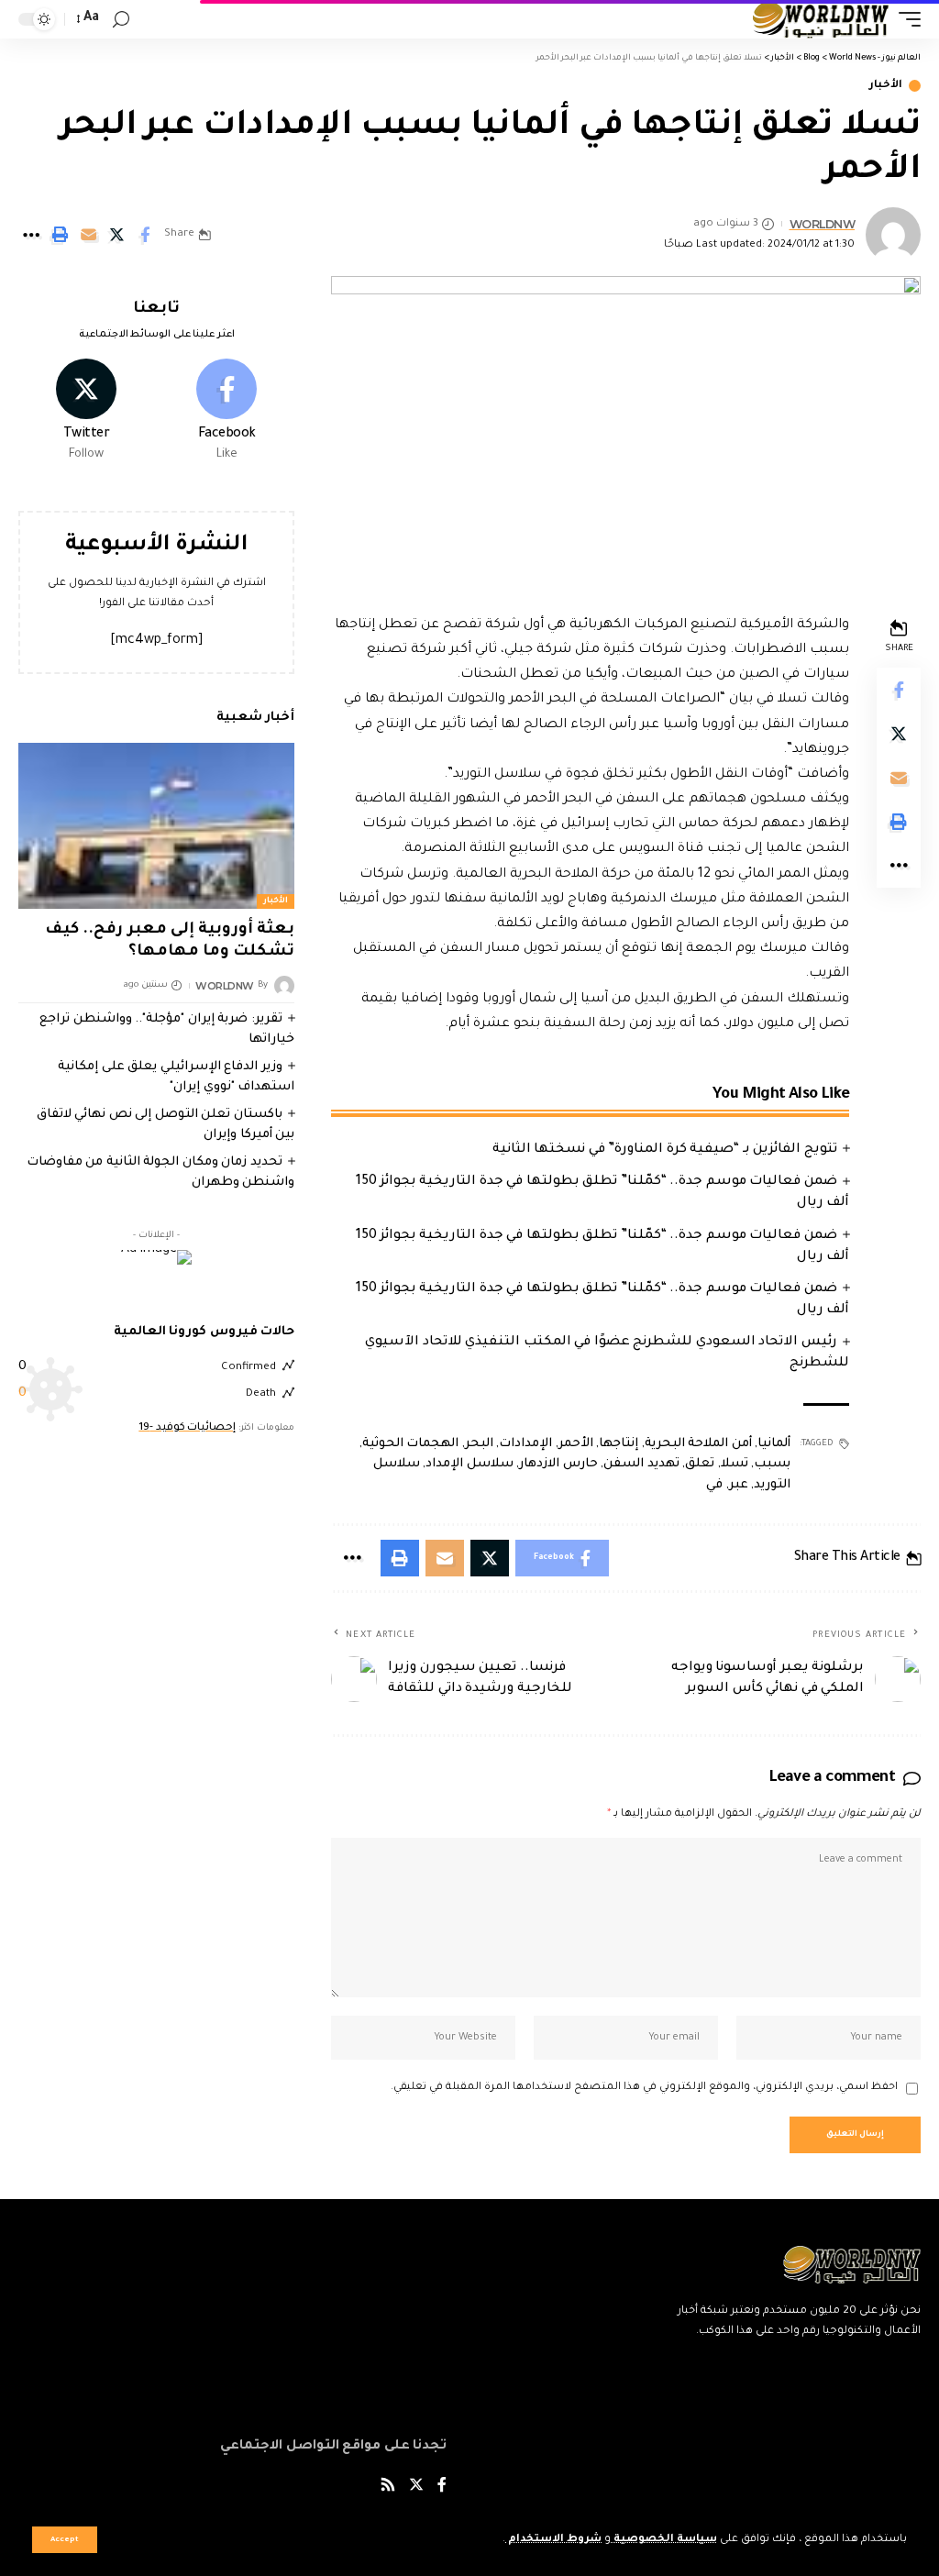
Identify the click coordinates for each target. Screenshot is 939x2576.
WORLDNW (823, 224)
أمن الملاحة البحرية (698, 1444)
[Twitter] (86, 412)
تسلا (735, 1464)
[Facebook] (226, 412)
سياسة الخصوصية (664, 2540)
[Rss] (388, 2488)
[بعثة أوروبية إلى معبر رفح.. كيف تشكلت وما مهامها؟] (156, 826)
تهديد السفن (641, 1464)
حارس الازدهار (558, 1464)
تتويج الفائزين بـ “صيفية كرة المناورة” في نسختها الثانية (665, 1150)
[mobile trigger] (905, 19)
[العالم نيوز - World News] (821, 19)
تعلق (700, 1464)
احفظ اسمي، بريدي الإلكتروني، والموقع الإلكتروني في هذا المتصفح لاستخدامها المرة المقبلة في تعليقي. (644, 2088)
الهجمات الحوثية (411, 1444)
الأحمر (576, 1444)
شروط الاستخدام (553, 2540)
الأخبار (886, 86)
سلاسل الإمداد (469, 1464)
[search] (121, 20)
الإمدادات (525, 1444)
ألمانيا (774, 1444)
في (714, 1485)
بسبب (772, 1464)
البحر (479, 1444)
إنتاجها (619, 1444)
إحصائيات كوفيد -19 (187, 1428)
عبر (739, 1485)
